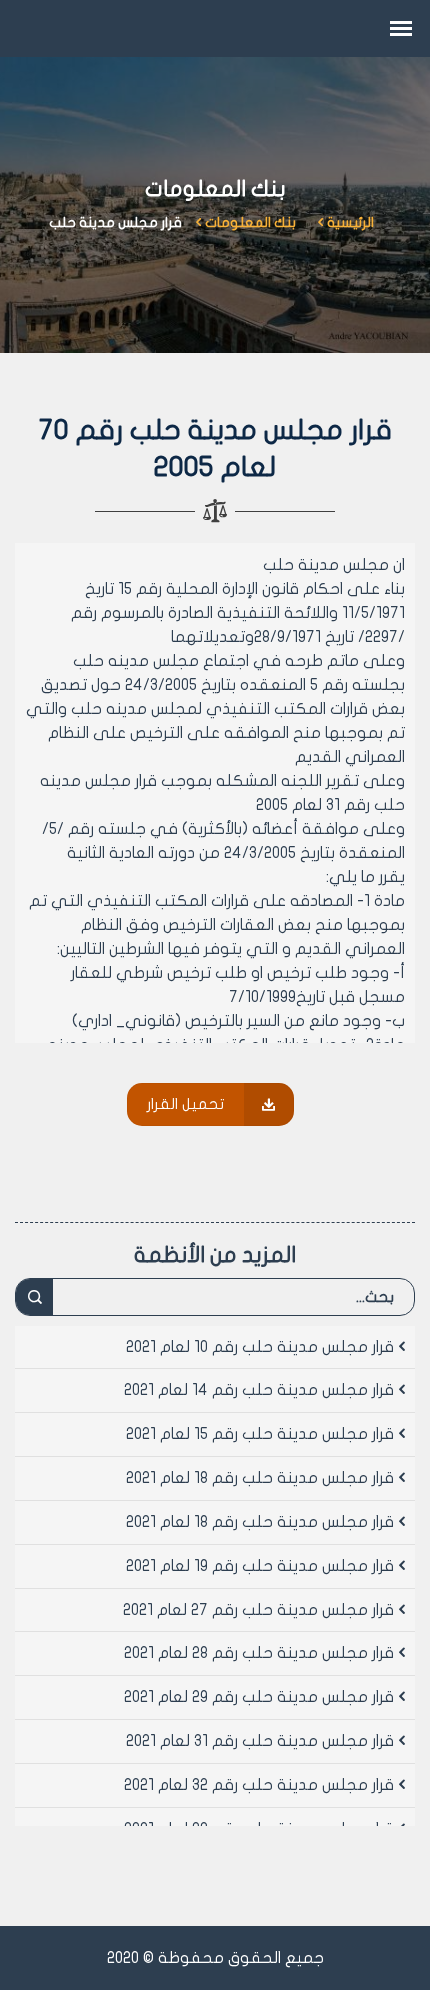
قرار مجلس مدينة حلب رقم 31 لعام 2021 (260, 1741)
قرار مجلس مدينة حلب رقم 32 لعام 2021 (259, 1785)
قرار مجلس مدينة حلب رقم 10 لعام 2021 (260, 1347)
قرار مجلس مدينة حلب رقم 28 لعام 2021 (259, 1653)
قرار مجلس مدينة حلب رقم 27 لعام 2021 (258, 1610)
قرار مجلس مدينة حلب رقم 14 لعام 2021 (259, 1390)
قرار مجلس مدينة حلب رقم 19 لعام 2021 (260, 1566)
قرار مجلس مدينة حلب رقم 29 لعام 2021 (259, 1697)
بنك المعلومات (250, 222)
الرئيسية (350, 222)
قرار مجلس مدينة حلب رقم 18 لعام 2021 (260, 1478)
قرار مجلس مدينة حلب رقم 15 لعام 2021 (260, 1434)
